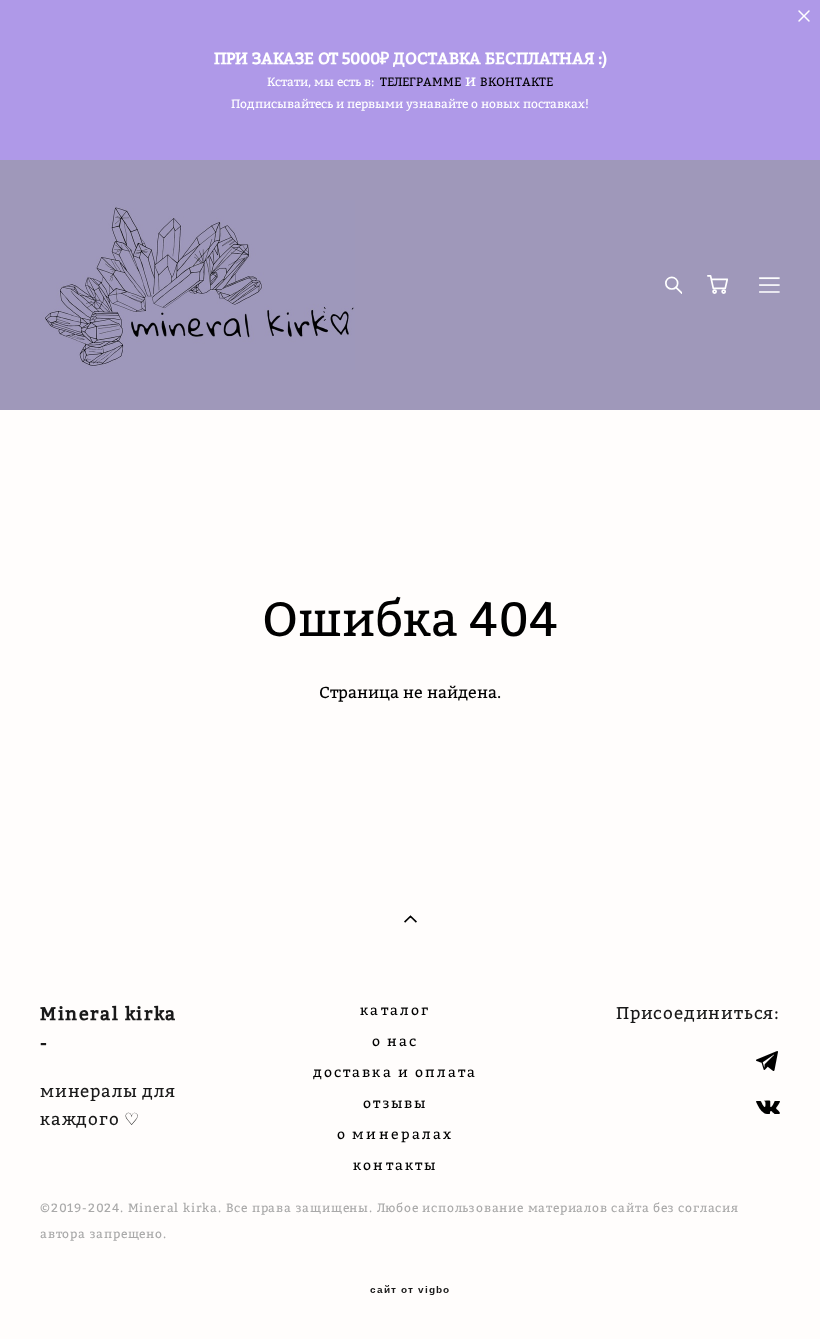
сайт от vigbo (410, 1290)
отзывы (395, 1102)
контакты (395, 1164)
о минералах (395, 1133)
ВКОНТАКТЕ (516, 81)
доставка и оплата (395, 1071)
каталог (395, 1009)
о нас (395, 1040)
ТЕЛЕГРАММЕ (420, 81)
